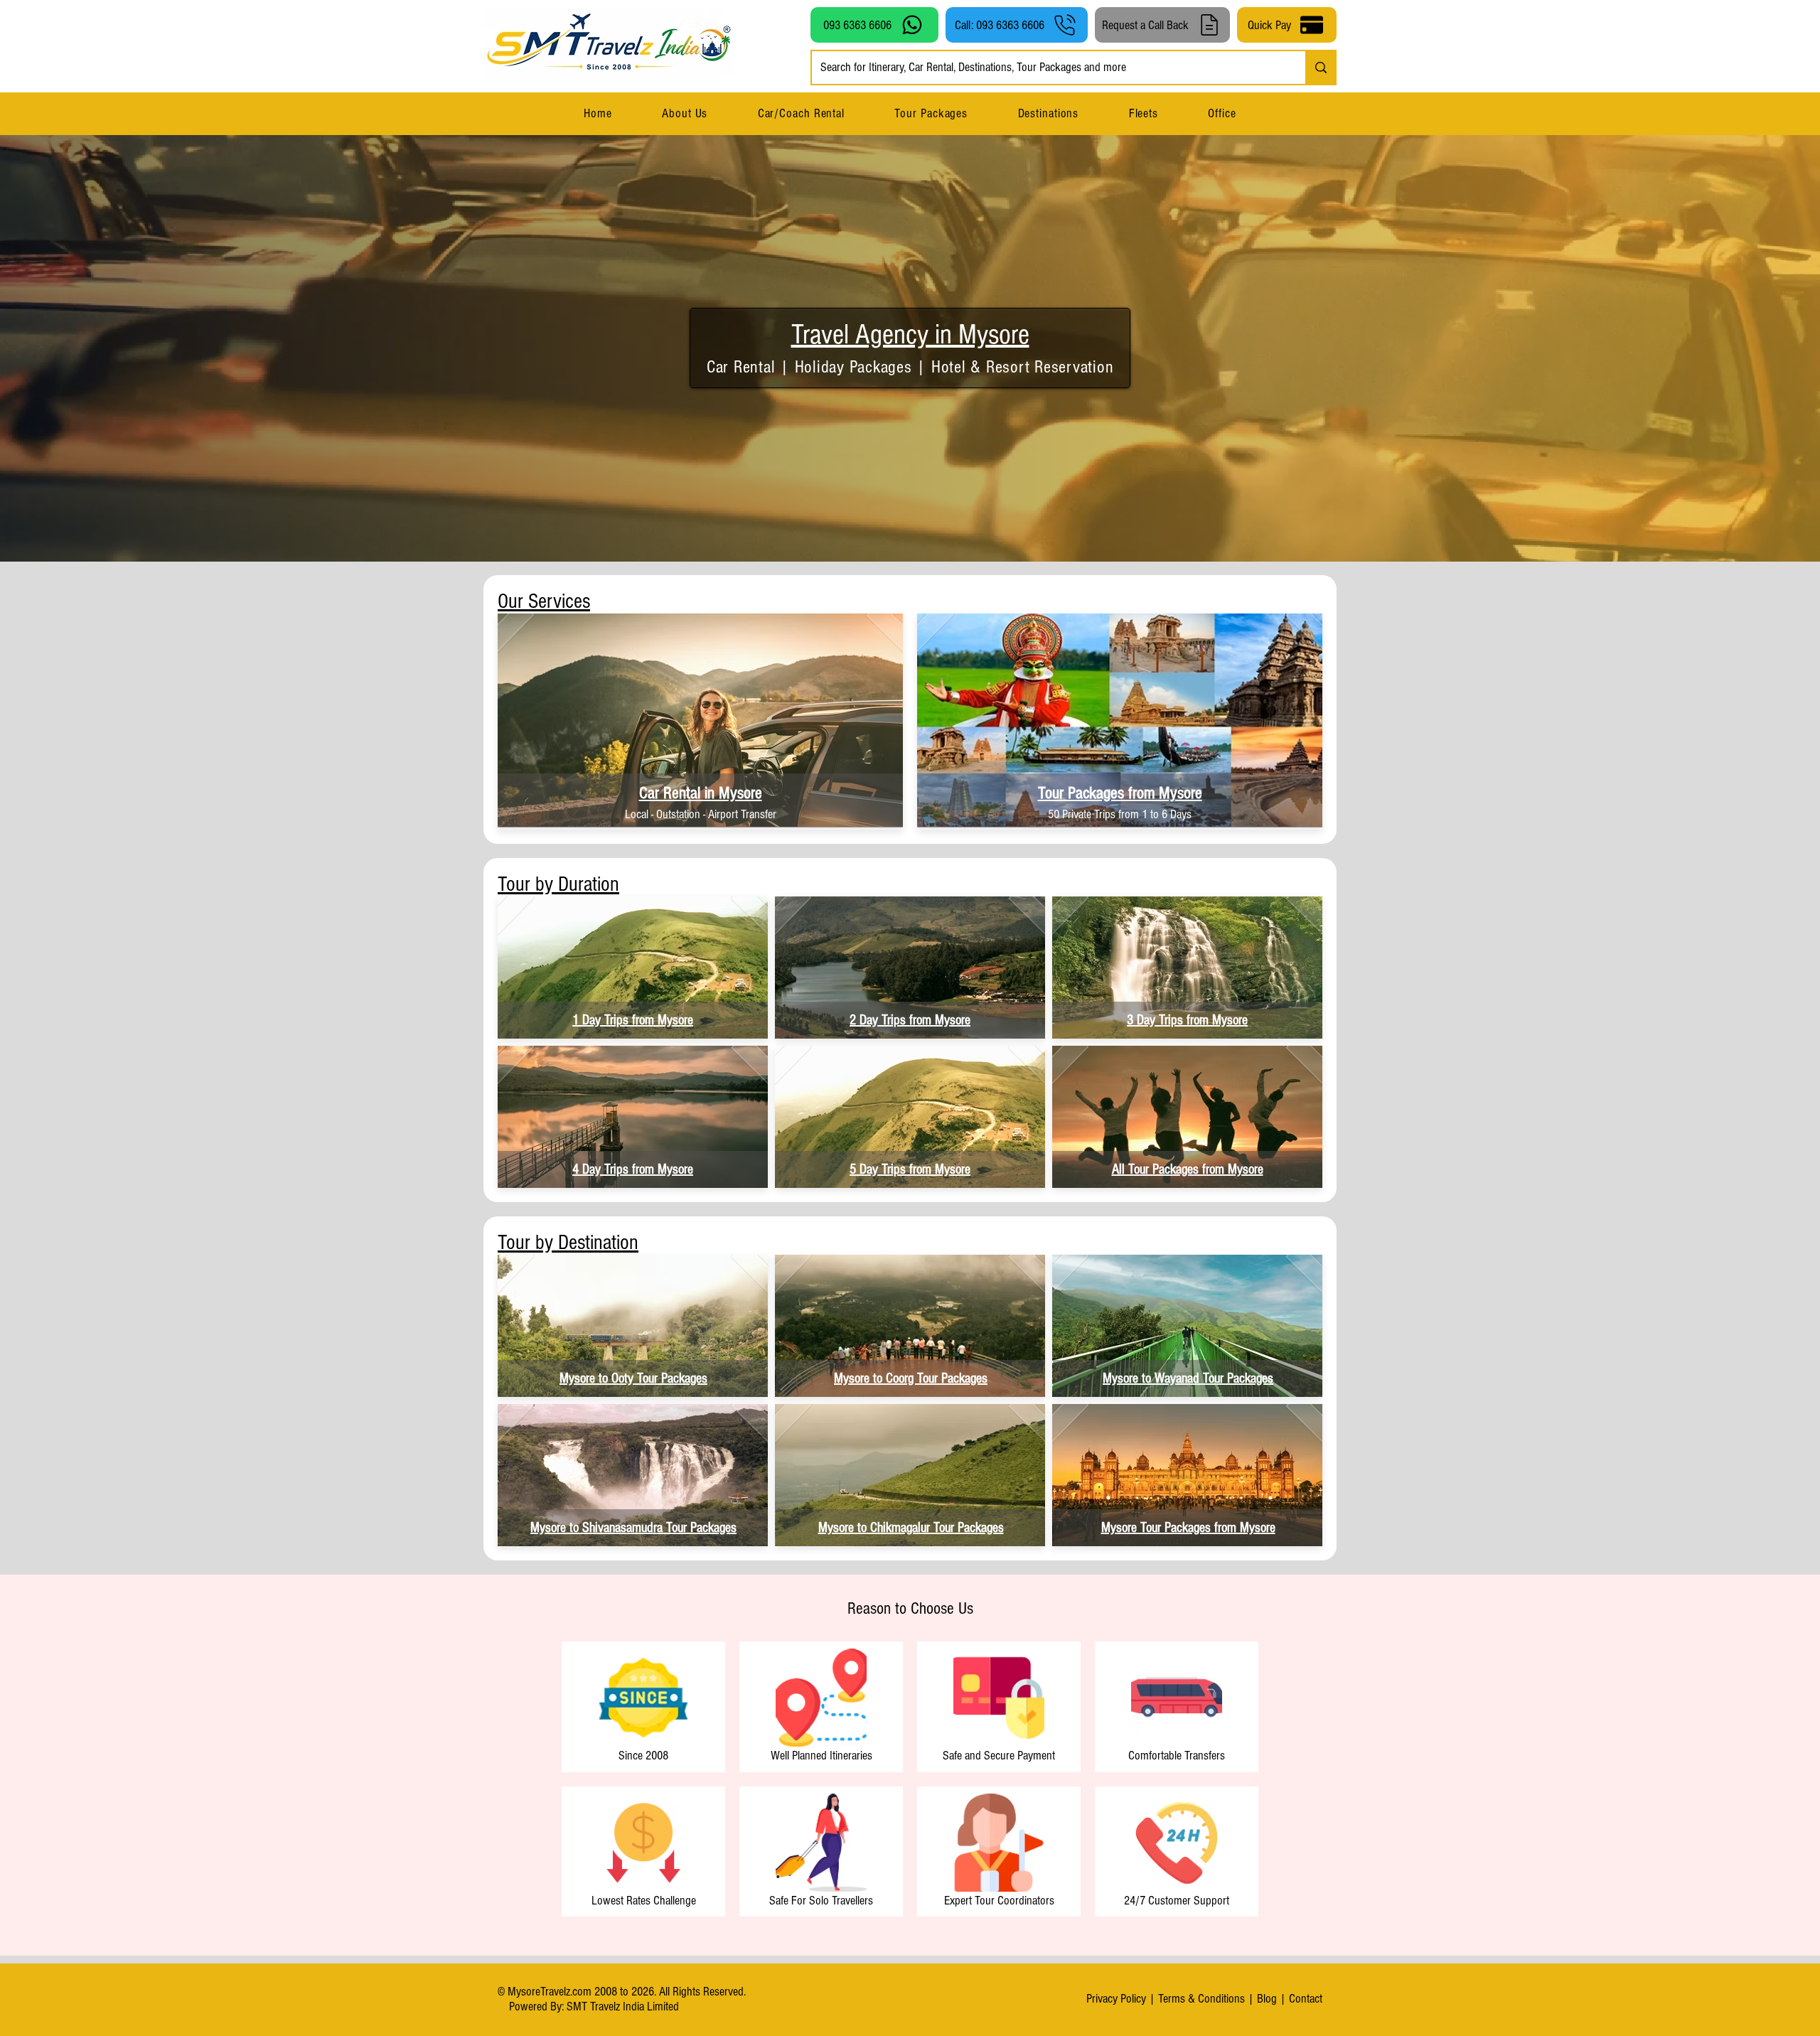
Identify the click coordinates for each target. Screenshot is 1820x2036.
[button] (1048, 113)
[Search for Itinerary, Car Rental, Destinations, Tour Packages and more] (1320, 68)
